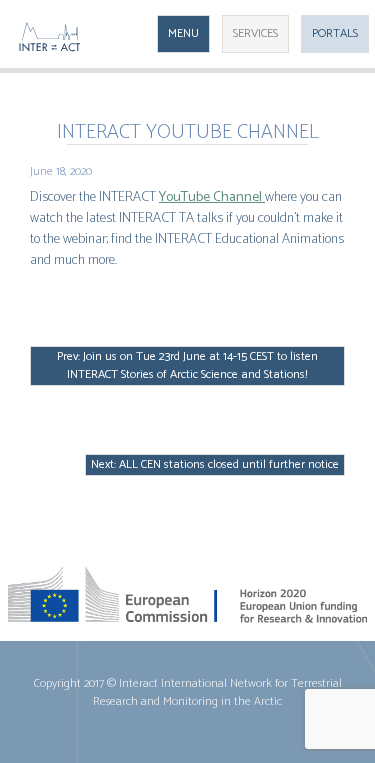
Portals (335, 33)
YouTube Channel (212, 197)
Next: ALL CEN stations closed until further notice (215, 464)
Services (255, 33)
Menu (183, 33)
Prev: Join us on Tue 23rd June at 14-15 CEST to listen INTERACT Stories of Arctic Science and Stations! (187, 365)
